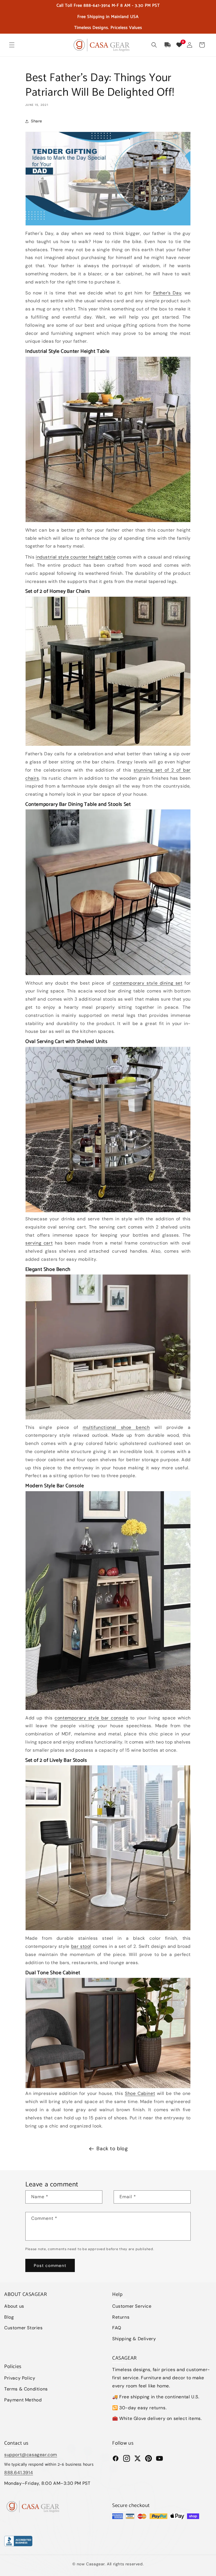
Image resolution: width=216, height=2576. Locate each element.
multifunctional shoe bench (116, 1427)
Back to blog (112, 2149)
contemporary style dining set (148, 983)
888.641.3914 (19, 2473)
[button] (12, 45)
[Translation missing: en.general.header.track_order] (168, 45)
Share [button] (37, 121)
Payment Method (23, 2400)
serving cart (39, 1243)
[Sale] (108, 179)
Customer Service (132, 2306)
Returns (121, 2317)
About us (14, 2306)
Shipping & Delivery (134, 2339)
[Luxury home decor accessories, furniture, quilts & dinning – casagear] (108, 672)
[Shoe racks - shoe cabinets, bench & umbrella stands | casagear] (108, 1347)
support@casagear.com (31, 2455)
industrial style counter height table (76, 557)
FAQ (117, 2328)
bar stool (81, 1946)
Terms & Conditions (26, 2389)
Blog (9, 2317)
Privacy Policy (20, 2378)
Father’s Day (167, 293)
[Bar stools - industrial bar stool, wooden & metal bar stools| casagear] (108, 1848)
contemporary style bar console (91, 1718)
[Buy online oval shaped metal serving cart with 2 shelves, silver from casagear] (108, 1130)
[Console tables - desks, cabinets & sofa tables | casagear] (108, 1601)
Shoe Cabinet (140, 2093)
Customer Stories (23, 2328)
